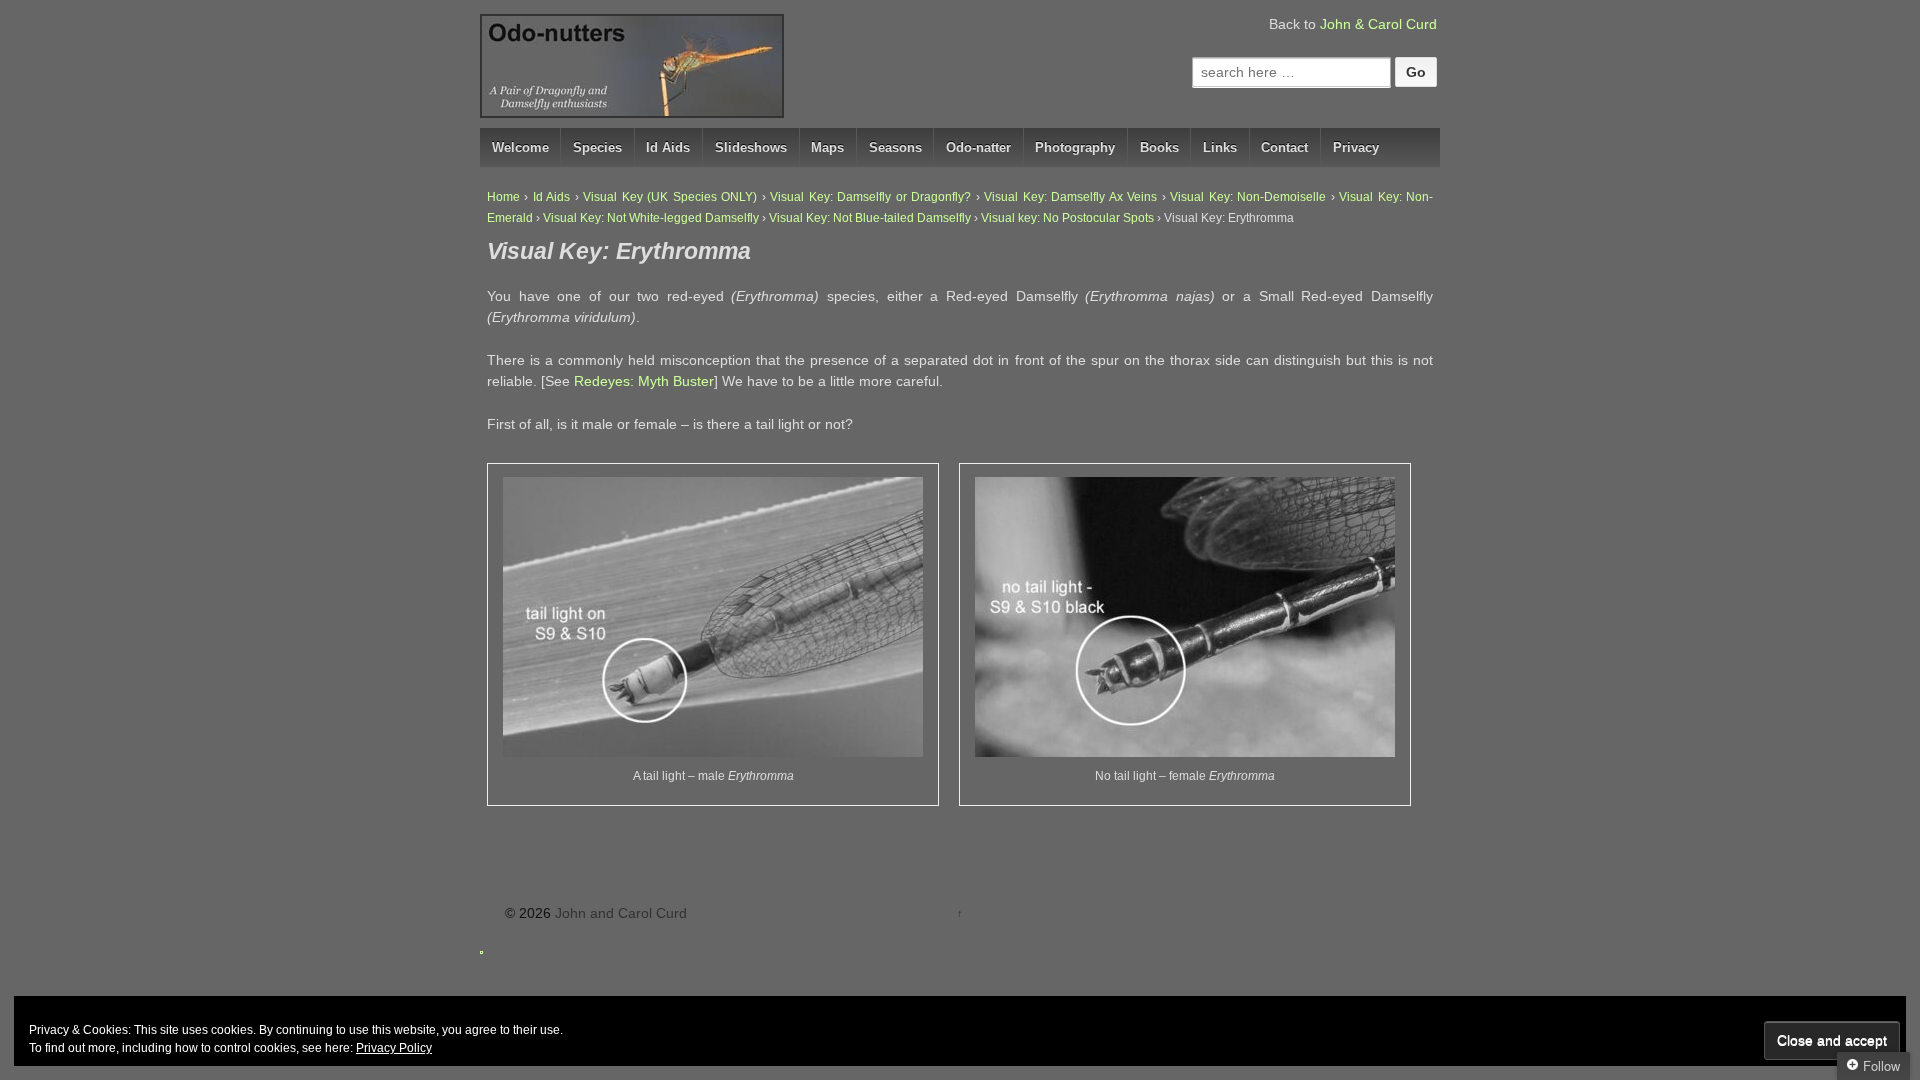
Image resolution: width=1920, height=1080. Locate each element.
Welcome (520, 147)
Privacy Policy (394, 1048)
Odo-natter (978, 147)
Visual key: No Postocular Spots (1067, 218)
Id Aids (668, 147)
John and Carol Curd (619, 913)
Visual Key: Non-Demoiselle (1248, 197)
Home (503, 197)
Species (597, 147)
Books (1159, 147)
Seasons (895, 147)
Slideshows (751, 147)
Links (1220, 147)
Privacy (1356, 147)
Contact (1284, 147)
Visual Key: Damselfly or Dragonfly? (870, 197)
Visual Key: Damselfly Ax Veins (1070, 197)
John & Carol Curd (1378, 24)
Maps (827, 147)
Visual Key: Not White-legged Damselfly (651, 218)
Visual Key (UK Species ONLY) (670, 197)
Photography (1075, 147)
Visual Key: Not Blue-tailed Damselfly (870, 218)
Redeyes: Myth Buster (644, 381)
